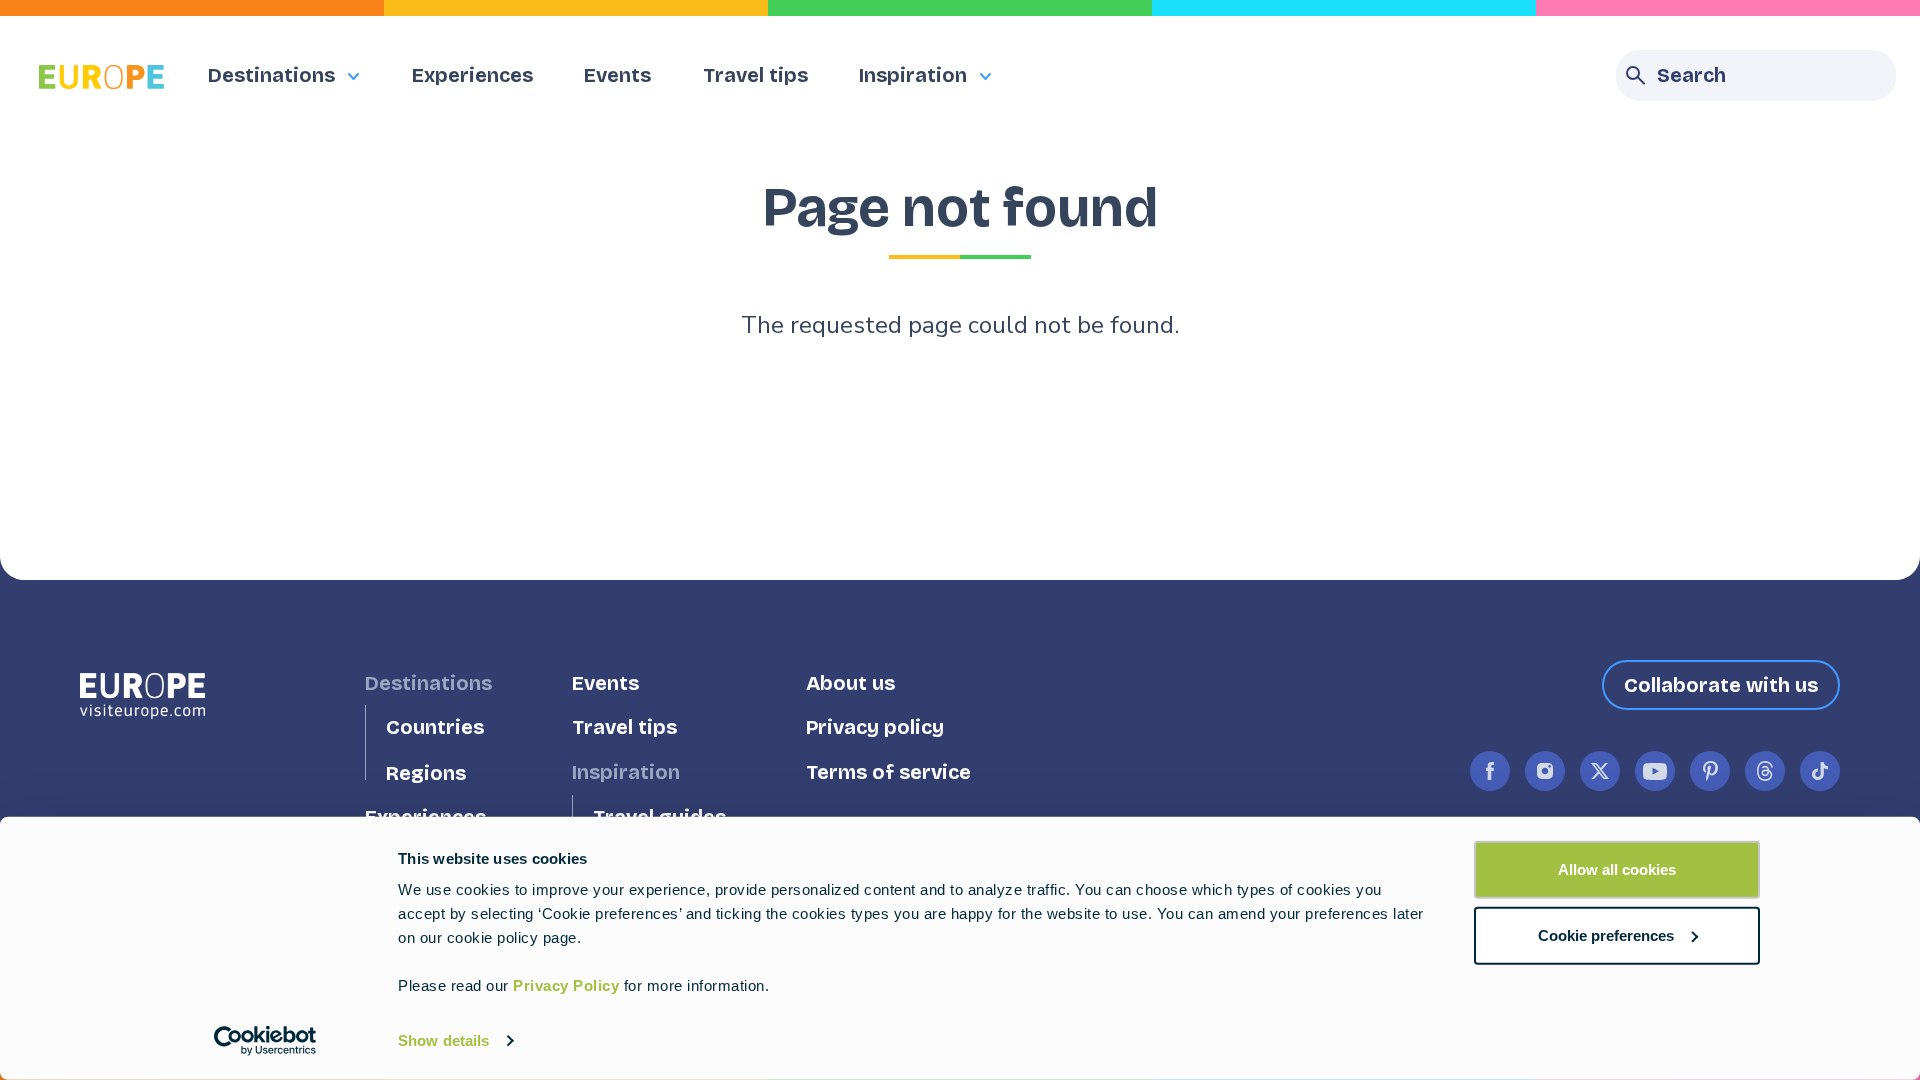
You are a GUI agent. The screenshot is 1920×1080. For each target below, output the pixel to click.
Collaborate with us (1721, 685)
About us (850, 682)
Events (617, 75)
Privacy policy (875, 727)
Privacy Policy (566, 985)
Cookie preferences (1606, 934)
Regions (426, 772)
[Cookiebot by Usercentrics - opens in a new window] (265, 1041)
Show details (443, 1040)
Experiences (472, 75)
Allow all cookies (1617, 869)
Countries (435, 727)
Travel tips (755, 75)
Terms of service (888, 772)
